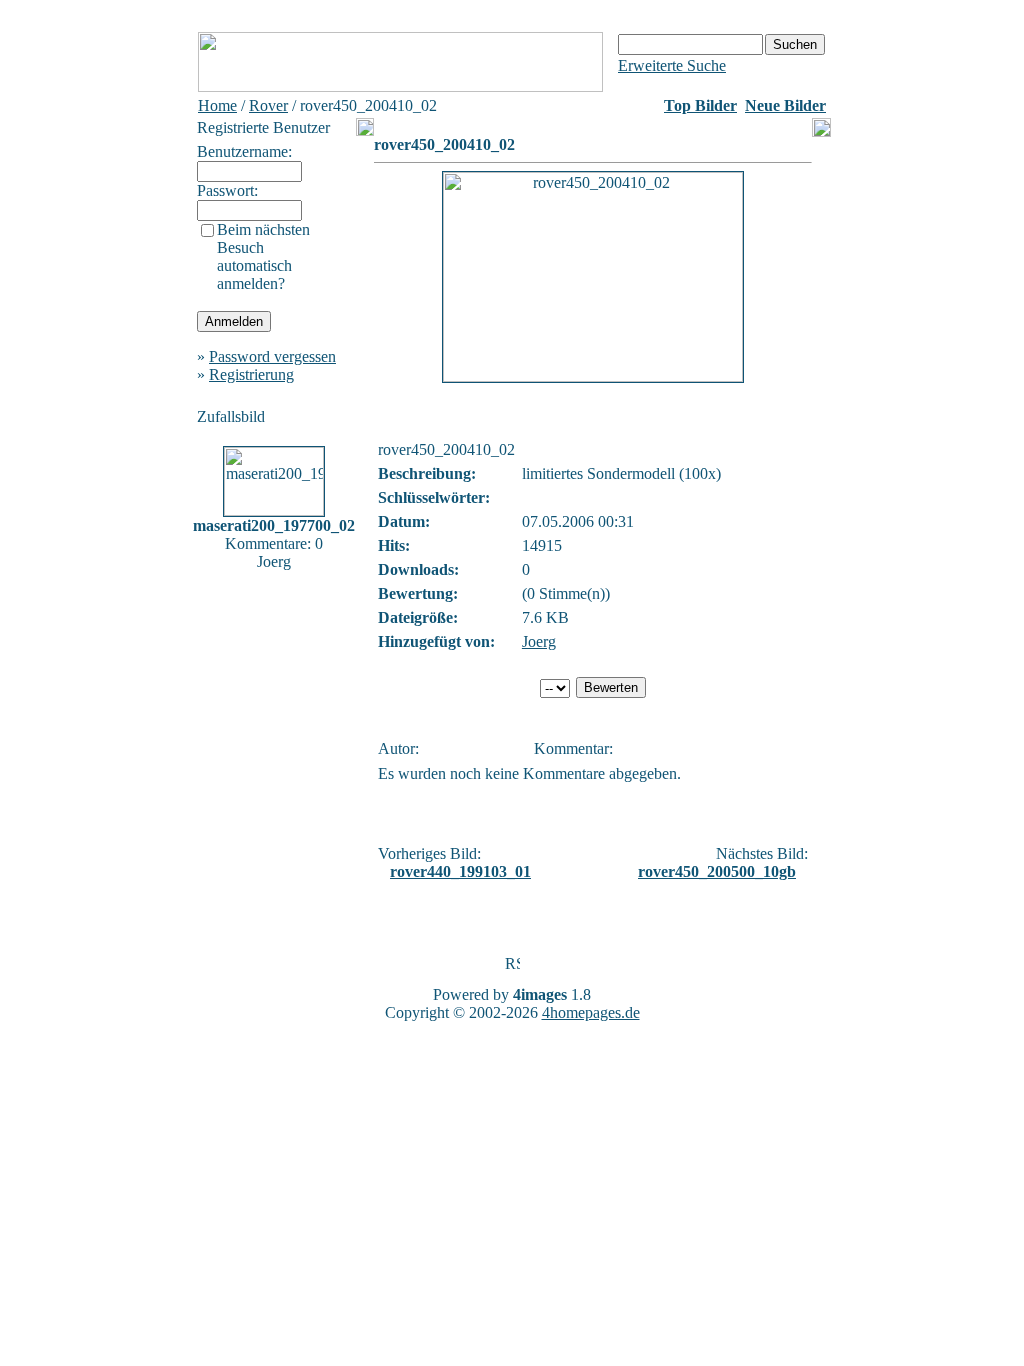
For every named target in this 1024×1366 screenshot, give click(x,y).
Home (217, 105)
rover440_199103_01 (460, 871)
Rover (268, 105)
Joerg (539, 641)
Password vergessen (272, 356)
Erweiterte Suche (672, 65)
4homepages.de (591, 1012)
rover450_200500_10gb (717, 871)
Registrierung (251, 374)
